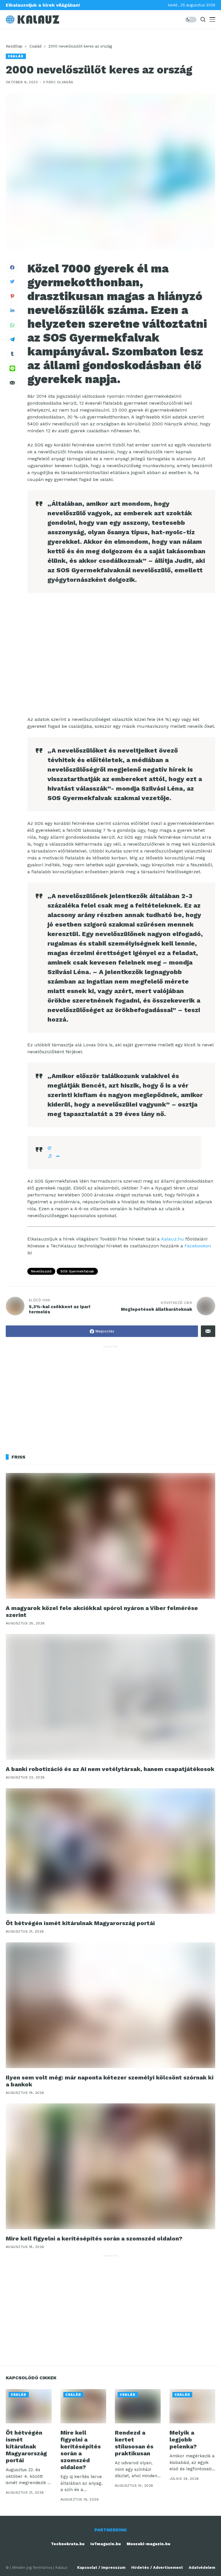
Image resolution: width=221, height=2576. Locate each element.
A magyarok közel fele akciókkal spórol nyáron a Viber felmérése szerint (102, 1611)
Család (35, 46)
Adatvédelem (202, 2568)
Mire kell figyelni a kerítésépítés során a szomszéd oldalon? (94, 2238)
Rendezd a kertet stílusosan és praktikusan (134, 2443)
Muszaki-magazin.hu (148, 2544)
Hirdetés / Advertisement (157, 2568)
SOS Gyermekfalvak (77, 1271)
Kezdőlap (14, 46)
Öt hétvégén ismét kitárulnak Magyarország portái (80, 1923)
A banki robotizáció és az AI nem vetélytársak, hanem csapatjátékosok (110, 1769)
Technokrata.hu (68, 2544)
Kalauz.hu (173, 1239)
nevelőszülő (41, 1271)
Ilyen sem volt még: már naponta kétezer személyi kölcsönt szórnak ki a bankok (110, 2081)
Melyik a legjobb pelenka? (183, 2439)
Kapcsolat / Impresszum (101, 2568)
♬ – (54, 1156)
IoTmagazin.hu (106, 2544)
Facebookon (198, 1246)
